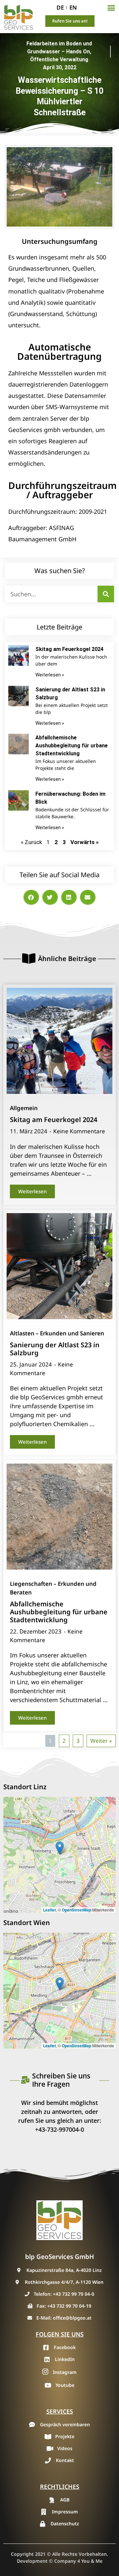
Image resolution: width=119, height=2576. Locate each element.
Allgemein (24, 1108)
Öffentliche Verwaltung (59, 59)
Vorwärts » (84, 842)
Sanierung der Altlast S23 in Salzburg (55, 1349)
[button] (111, 8)
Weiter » (101, 1741)
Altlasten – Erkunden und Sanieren (57, 1333)
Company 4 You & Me (78, 2561)
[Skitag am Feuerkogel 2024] (59, 1041)
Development (32, 2561)
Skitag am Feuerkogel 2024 (69, 649)
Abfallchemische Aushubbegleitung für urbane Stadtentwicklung (72, 746)
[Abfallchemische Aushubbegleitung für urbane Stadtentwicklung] (59, 1517)
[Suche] (106, 594)
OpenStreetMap (77, 1910)
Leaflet (49, 1910)
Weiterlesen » (50, 675)
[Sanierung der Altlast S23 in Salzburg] (59, 1266)
